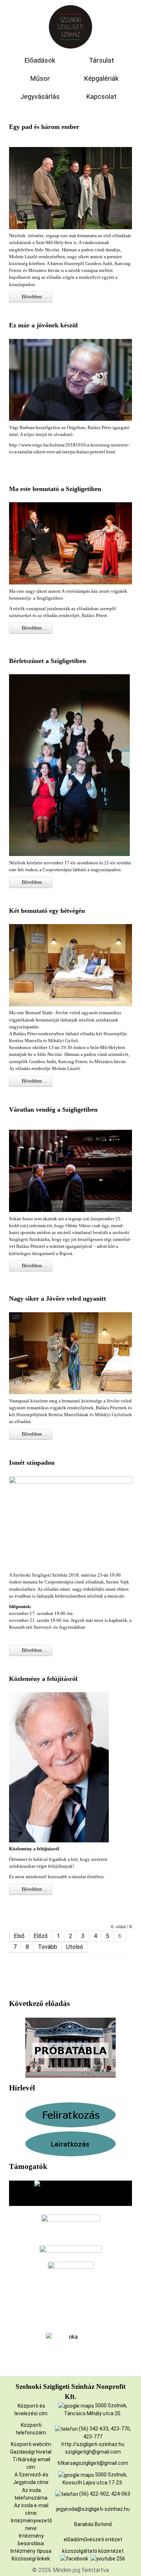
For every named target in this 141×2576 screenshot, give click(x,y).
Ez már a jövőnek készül (43, 325)
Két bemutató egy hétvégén (47, 911)
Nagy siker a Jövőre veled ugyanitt (57, 1299)
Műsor (40, 79)
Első (19, 1936)
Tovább (48, 1947)
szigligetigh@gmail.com (93, 2452)
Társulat (101, 60)
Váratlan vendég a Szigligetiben (53, 1109)
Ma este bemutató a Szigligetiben (55, 489)
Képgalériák (101, 79)
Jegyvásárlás (40, 97)
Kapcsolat (101, 97)
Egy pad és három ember (44, 127)
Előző (41, 1936)
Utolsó (75, 1947)
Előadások (40, 60)
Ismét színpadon (32, 1463)
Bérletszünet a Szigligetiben (48, 661)
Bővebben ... (34, 297)
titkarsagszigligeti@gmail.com (93, 2463)
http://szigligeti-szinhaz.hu (93, 2444)
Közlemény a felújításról (43, 1679)
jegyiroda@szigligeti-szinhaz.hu (93, 2509)
